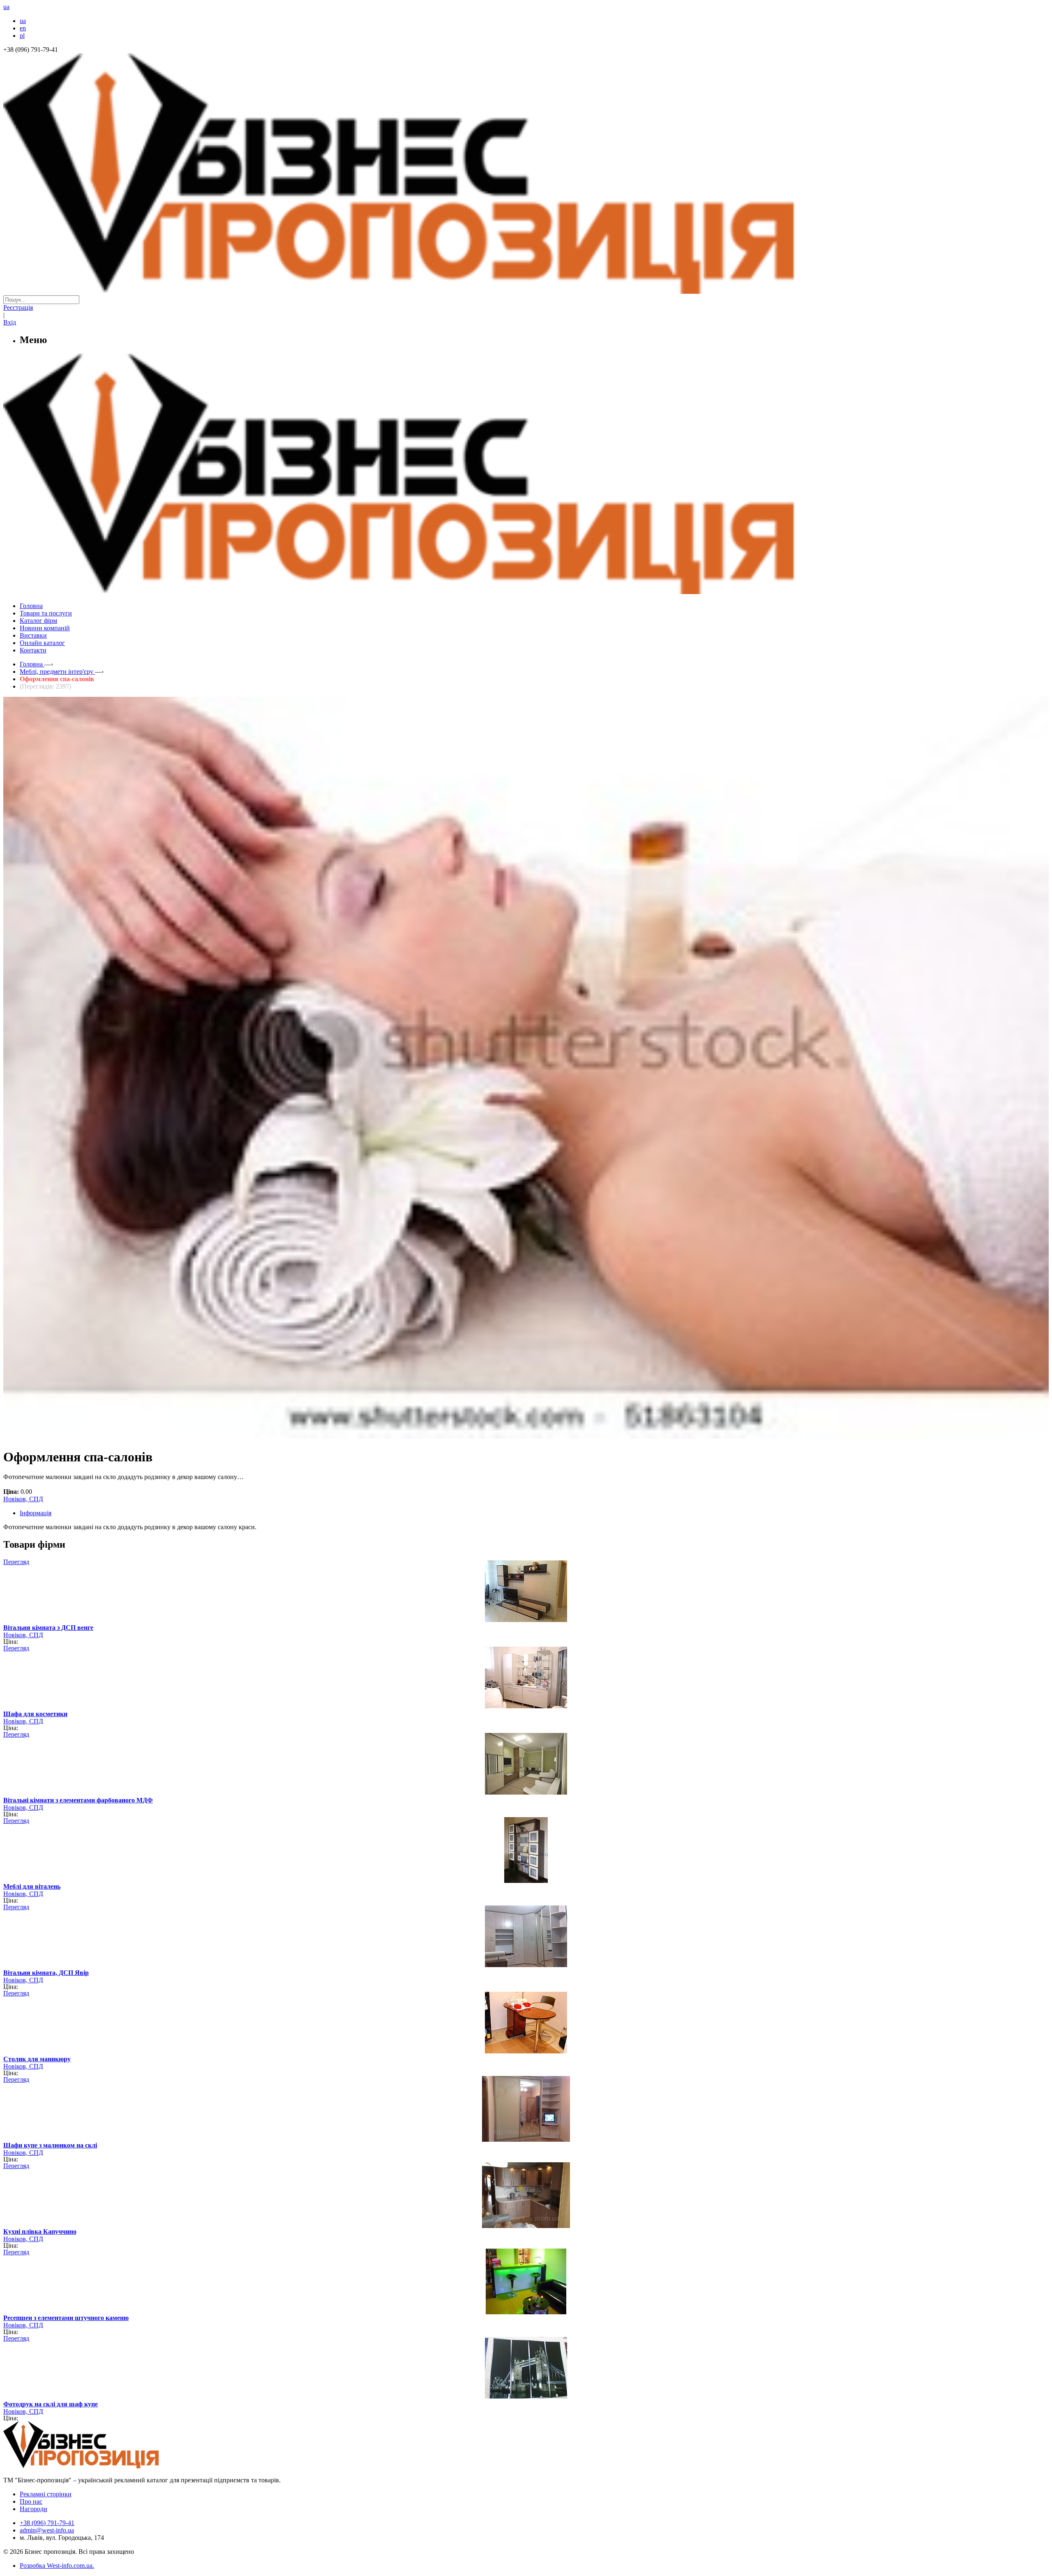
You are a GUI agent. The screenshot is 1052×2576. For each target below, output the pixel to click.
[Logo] (106, 2466)
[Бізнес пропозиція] (526, 291)
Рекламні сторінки (46, 2494)
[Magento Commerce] (526, 591)
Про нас (31, 2501)
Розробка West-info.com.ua (56, 2566)
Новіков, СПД (23, 1499)
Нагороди (33, 2509)
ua (23, 21)
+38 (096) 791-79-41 (47, 2523)
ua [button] (6, 7)
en (23, 28)
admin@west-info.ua (47, 2530)
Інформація (36, 1513)
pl (22, 36)
